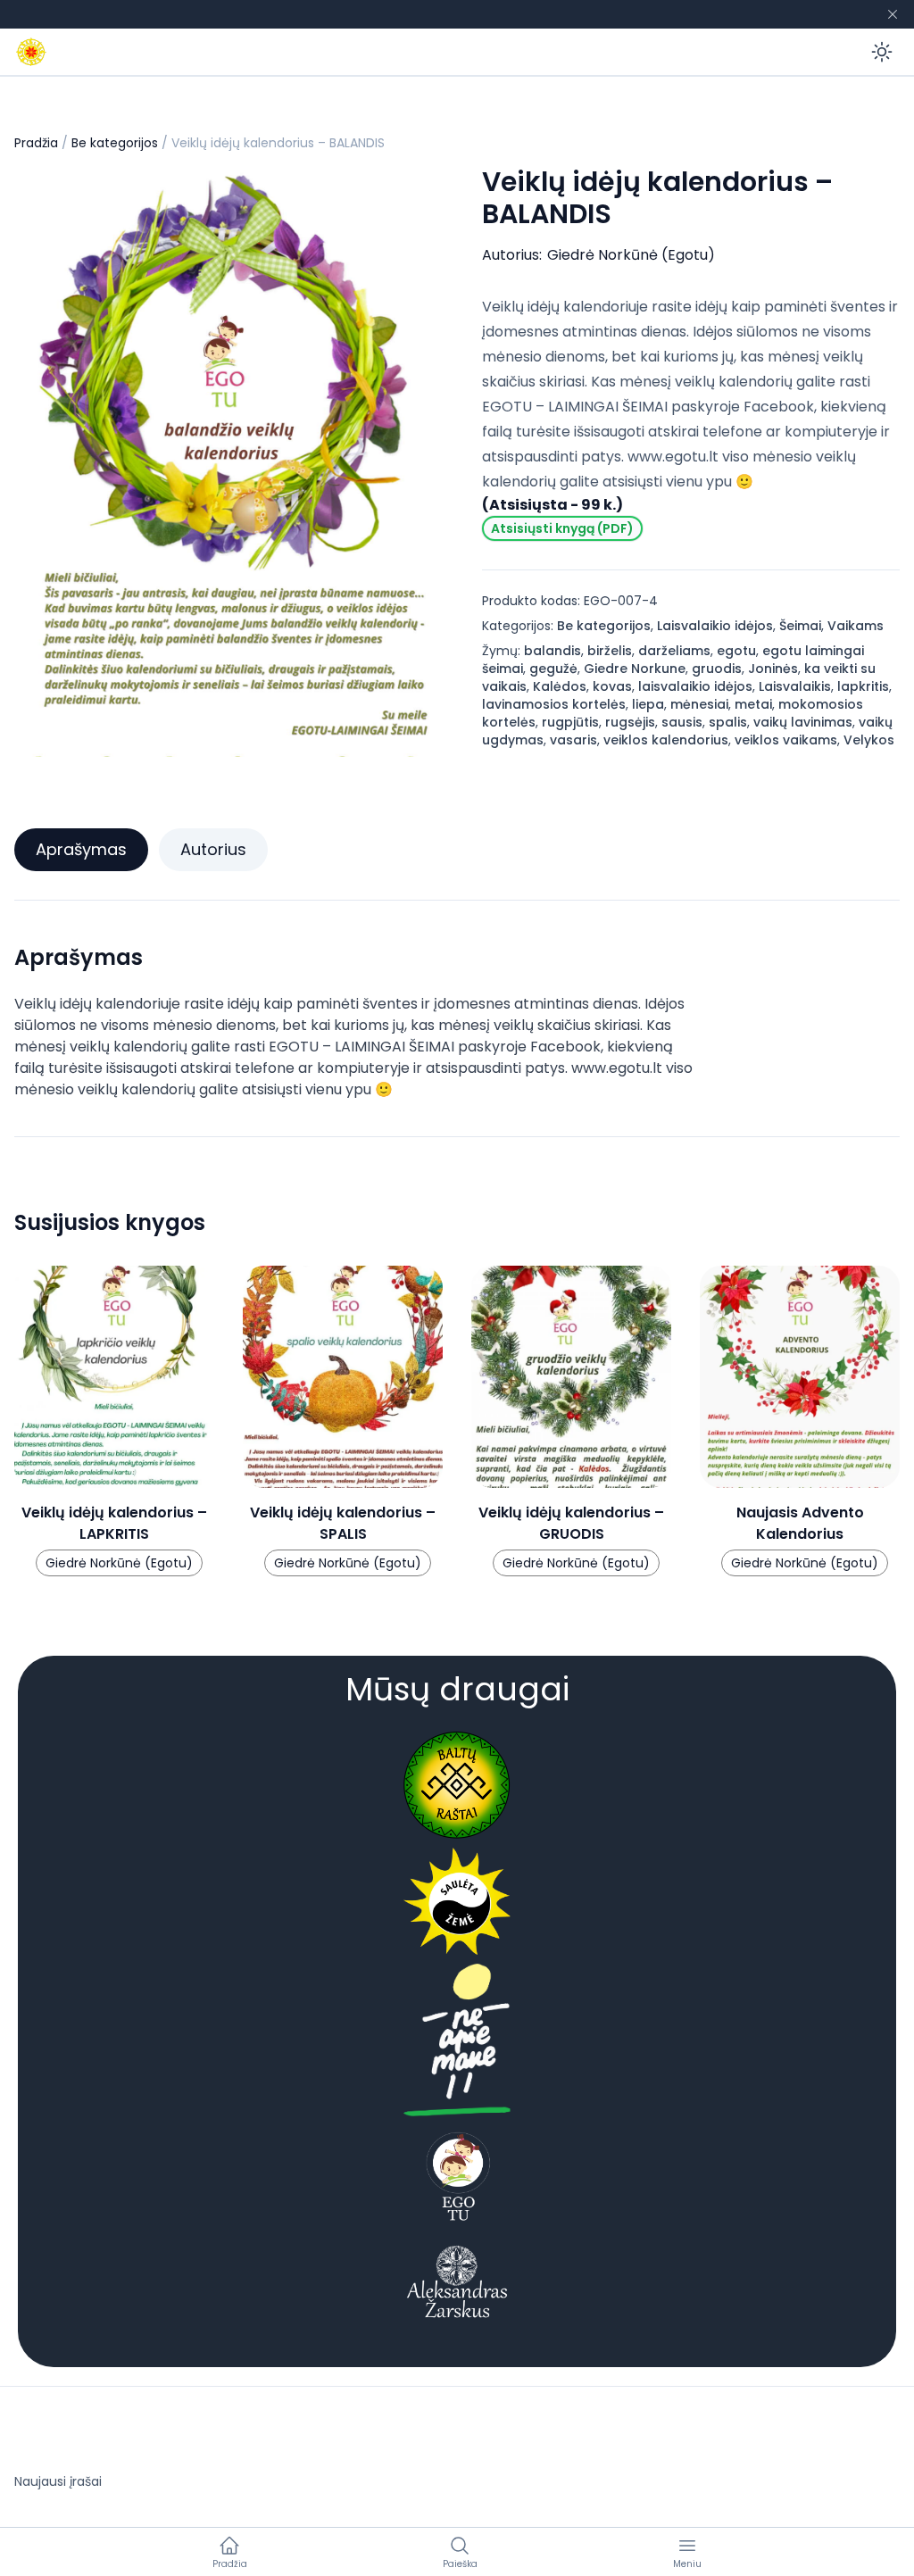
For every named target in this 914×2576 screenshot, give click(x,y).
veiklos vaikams (786, 740)
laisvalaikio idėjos (695, 686)
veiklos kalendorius (666, 740)
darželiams (674, 651)
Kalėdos (560, 686)
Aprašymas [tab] (81, 849)
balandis (553, 651)
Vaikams (856, 626)
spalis (728, 722)
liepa (648, 704)
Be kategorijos (115, 143)
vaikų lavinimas (803, 722)
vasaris (573, 740)
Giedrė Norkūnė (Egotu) (631, 255)
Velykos (869, 740)
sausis (682, 722)
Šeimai (800, 626)
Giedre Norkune (635, 669)
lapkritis (863, 686)
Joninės (773, 669)
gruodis (717, 669)
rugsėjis (630, 722)
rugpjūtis (570, 722)
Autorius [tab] (213, 849)
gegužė (553, 669)
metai (753, 704)
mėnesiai (699, 704)
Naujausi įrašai (58, 2481)
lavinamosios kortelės (554, 704)
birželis (610, 651)
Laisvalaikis (795, 686)
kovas (612, 686)
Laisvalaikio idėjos (715, 626)
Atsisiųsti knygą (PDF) (562, 528)
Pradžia (36, 143)
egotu (736, 651)
